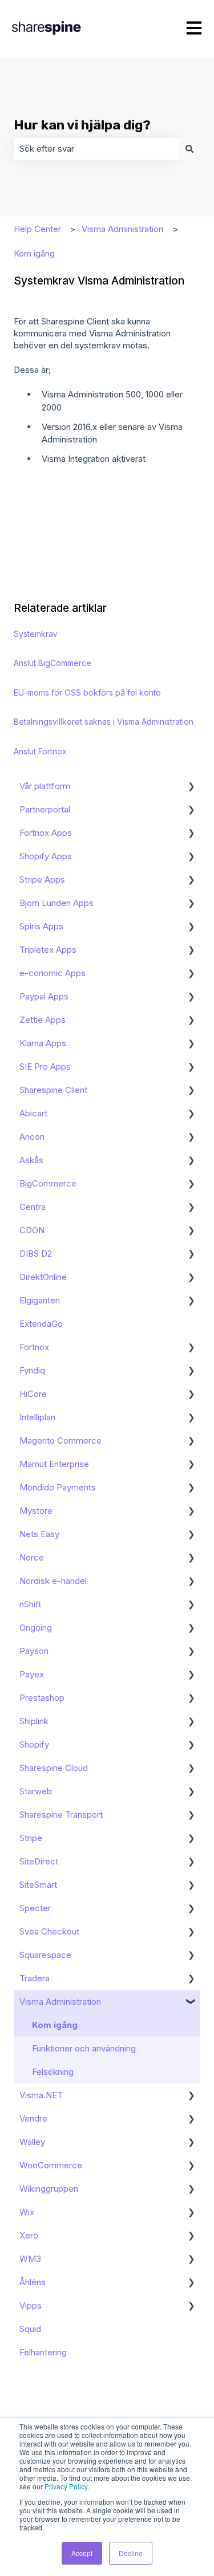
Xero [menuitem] (29, 2235)
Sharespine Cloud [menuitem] (54, 1768)
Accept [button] (82, 2553)
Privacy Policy (66, 2486)
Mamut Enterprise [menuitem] (54, 1464)
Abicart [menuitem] (33, 1113)
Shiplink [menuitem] (34, 1721)
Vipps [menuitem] (31, 2305)
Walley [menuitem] (32, 2142)
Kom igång (34, 253)
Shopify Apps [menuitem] (46, 856)
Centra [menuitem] (33, 1207)
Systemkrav (36, 634)
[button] (191, 787)
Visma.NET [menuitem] (41, 2095)
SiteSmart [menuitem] (38, 1885)
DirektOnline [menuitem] (43, 1277)
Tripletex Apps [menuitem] (48, 950)
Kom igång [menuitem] (55, 2025)
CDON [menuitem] (32, 1230)
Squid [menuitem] (30, 2329)
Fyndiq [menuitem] (32, 1370)
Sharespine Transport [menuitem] (61, 1815)
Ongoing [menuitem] (36, 1628)
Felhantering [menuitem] (43, 2352)
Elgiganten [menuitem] (40, 1300)
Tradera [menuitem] (35, 1978)
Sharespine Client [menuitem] (53, 1090)
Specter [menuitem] (35, 1908)
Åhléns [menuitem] (33, 2282)
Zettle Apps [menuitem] (43, 1020)
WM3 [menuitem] (30, 2259)
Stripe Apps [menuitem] (42, 879)
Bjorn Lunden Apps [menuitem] (56, 903)
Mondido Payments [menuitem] (58, 1487)
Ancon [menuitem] (32, 1137)
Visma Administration (122, 229)
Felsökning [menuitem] (53, 2072)
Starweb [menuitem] (36, 1791)
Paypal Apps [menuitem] (44, 996)
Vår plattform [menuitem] (45, 786)
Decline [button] (131, 2553)
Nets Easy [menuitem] (39, 1534)
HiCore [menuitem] (33, 1394)
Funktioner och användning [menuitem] (84, 2048)
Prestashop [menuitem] (42, 1698)
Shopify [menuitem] (34, 1744)
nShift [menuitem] (30, 1604)
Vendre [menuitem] (33, 2118)
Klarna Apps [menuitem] (43, 1043)
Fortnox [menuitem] (34, 1347)
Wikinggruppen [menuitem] (49, 2189)
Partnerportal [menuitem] (45, 809)
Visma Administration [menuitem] (60, 2002)
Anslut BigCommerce (53, 663)
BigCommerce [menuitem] (48, 1183)
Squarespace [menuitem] (45, 1955)
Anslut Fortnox (40, 751)
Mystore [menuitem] (36, 1511)
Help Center (37, 229)
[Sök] (189, 149)
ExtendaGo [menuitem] (41, 1324)
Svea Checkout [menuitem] (49, 1931)
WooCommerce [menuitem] (51, 2165)
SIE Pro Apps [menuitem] (45, 1066)
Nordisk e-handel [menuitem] (53, 1581)
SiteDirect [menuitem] (39, 1861)
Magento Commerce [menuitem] (60, 1441)
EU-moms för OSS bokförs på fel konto (87, 692)
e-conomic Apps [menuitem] (53, 973)
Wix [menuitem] (27, 2212)
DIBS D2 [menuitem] (36, 1254)
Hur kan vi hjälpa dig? (82, 125)
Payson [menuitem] (34, 1651)
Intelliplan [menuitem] (37, 1417)
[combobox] (96, 149)
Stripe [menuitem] (31, 1838)
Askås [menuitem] (31, 1160)
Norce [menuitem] (32, 1557)
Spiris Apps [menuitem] (41, 926)
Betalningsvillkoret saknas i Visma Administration (104, 722)
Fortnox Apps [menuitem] (46, 833)
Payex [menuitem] (32, 1674)
